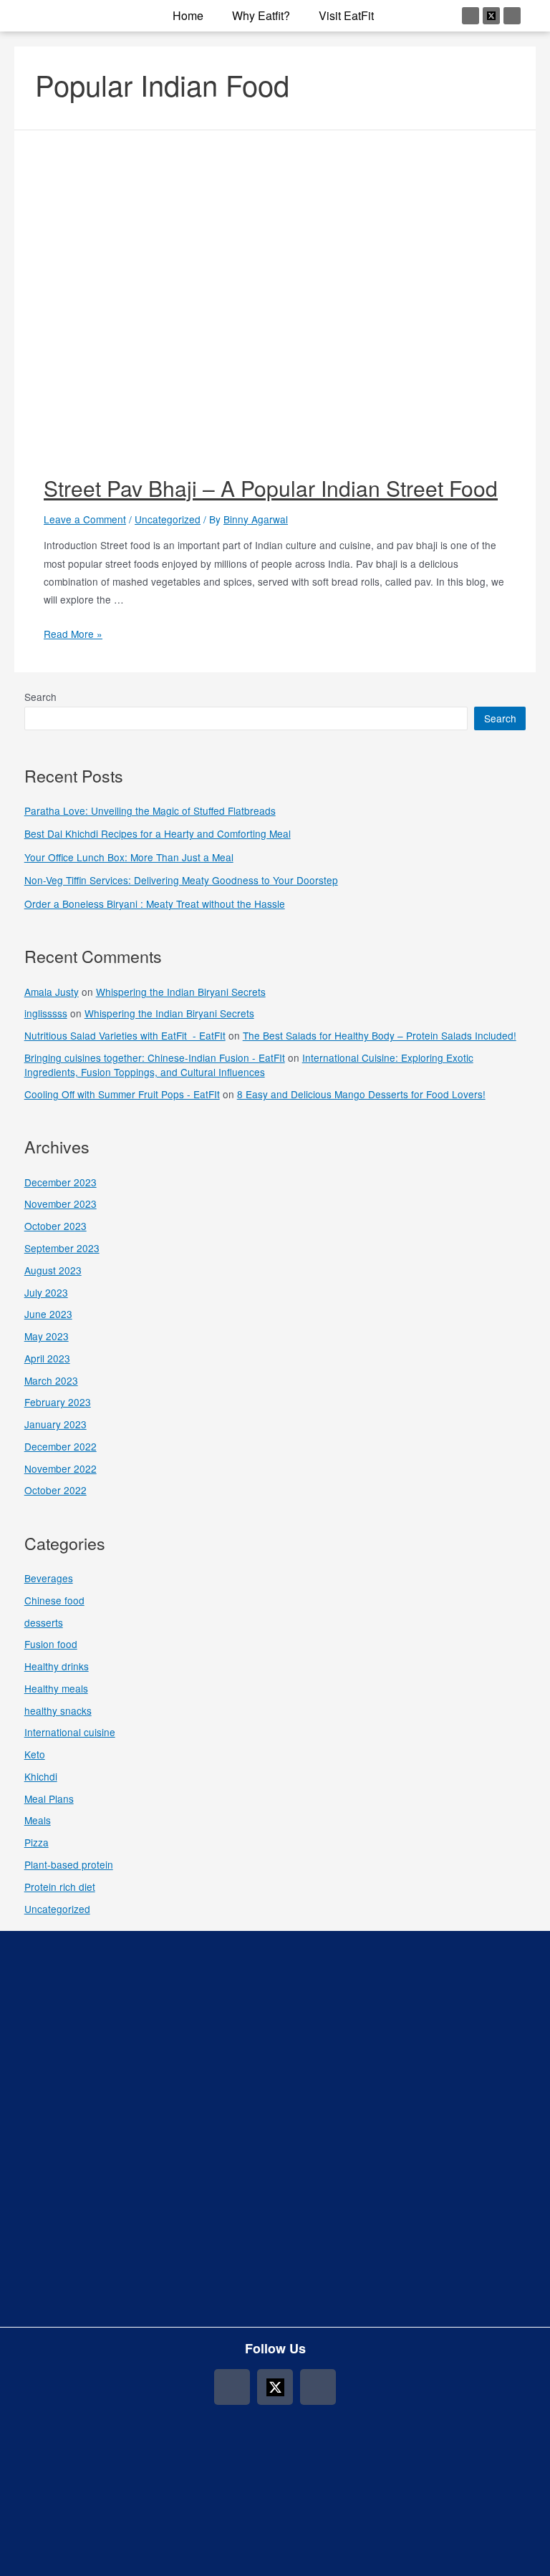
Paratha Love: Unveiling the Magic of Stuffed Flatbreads (150, 810)
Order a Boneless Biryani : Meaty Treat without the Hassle (155, 904)
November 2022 (61, 1468)
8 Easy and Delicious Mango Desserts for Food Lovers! (361, 1094)
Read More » (73, 634)
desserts (44, 1622)
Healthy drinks (57, 1666)
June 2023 (48, 1314)
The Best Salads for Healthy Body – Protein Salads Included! (380, 1035)
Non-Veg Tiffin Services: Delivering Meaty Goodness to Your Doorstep (181, 880)
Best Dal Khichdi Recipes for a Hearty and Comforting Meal (158, 833)
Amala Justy (52, 992)
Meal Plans (49, 1798)
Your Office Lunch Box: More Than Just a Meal (129, 857)
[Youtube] (512, 16)
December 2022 (61, 1446)
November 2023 (61, 1204)
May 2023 (47, 1336)
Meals (38, 1820)
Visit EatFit (346, 15)
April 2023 (47, 1358)
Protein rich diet (60, 1887)
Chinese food (54, 1600)
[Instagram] (471, 16)
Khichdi (41, 1776)
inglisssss (46, 1013)
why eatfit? (261, 15)
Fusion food (51, 1644)
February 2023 (58, 1402)
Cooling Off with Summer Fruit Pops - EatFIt (122, 1094)
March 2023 (51, 1380)
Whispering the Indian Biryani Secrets (181, 992)
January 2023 (56, 1424)
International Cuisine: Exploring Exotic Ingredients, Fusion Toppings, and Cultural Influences (249, 1065)
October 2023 (56, 1226)
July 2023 (46, 1292)
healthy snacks (58, 1710)
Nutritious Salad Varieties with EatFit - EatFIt (125, 1035)
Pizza (37, 1842)
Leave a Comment (85, 519)
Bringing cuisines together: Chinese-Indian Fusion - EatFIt (155, 1057)
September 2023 (62, 1248)
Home (188, 15)
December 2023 (61, 1182)
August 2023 (53, 1270)
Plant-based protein (69, 1864)
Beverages (49, 1578)
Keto (35, 1754)
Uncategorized (168, 519)
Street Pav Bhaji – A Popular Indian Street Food (271, 488)
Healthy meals (56, 1688)
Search (40, 697)
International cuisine (70, 1732)
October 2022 (56, 1490)
